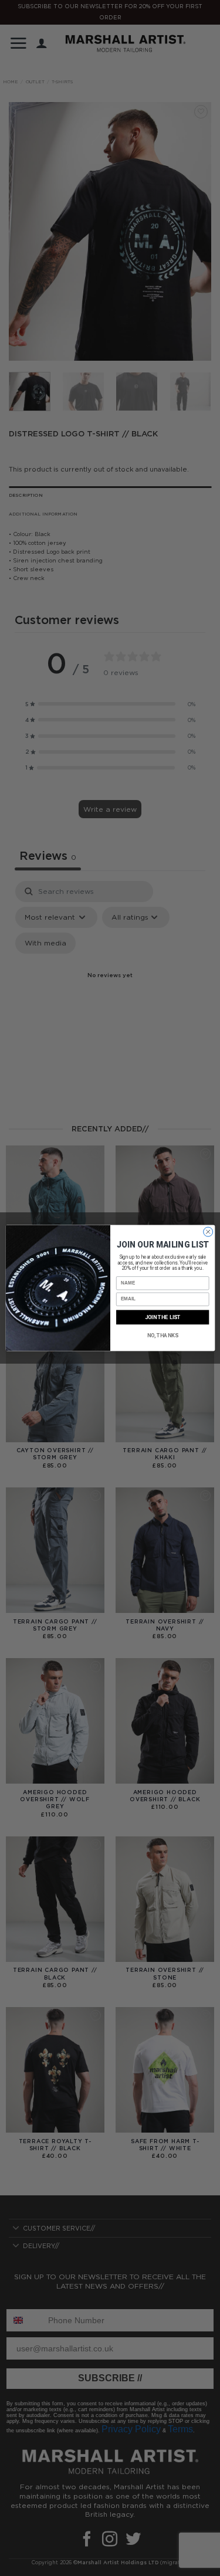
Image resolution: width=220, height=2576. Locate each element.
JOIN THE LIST (162, 1317)
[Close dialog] (208, 1232)
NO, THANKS (162, 1335)
